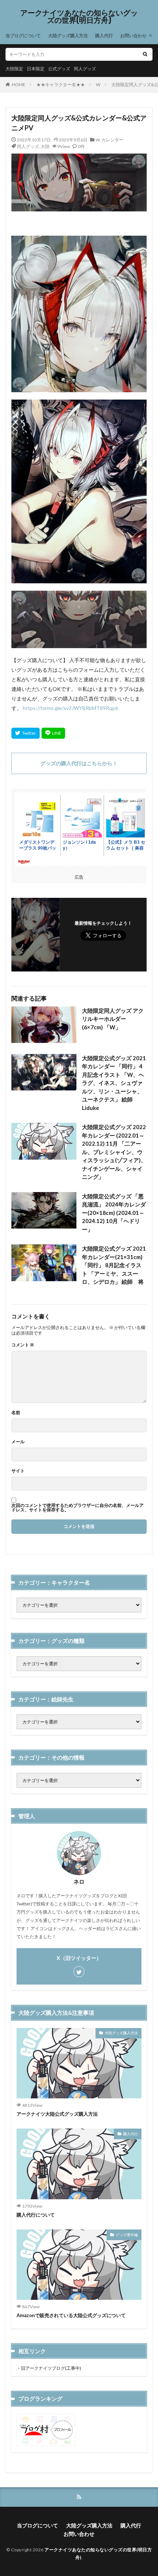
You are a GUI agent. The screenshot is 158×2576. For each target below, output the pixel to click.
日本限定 (36, 69)
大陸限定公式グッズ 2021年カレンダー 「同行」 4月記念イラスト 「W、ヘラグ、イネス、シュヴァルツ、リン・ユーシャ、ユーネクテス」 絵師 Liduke (114, 1083)
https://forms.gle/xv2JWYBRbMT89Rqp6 (70, 708)
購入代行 (104, 36)
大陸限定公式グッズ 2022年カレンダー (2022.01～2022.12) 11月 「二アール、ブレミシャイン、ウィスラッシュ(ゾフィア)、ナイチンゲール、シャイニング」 (114, 1152)
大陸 (45, 146)
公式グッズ (59, 69)
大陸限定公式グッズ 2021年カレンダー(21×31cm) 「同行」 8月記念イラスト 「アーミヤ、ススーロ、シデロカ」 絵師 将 (114, 1265)
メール (18, 1442)
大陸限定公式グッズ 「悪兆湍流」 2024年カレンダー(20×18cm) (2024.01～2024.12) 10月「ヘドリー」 (114, 1213)
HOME (19, 85)
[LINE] (53, 733)
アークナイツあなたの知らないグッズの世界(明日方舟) (79, 17)
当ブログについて (23, 36)
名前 (16, 1413)
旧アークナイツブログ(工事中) (51, 2368)
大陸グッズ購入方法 (68, 36)
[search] (145, 54)
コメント (23, 1345)
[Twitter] (26, 733)
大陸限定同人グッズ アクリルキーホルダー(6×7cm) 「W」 (113, 1019)
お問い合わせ (133, 36)
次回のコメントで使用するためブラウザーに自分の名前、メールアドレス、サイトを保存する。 (78, 1508)
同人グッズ (85, 69)
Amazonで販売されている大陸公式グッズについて (71, 2315)
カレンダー (112, 140)
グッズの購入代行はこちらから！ (79, 763)
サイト (18, 1471)
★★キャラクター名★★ (61, 85)
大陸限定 (14, 69)
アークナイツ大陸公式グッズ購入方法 (57, 2114)
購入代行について (36, 2215)
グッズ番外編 (127, 2235)
